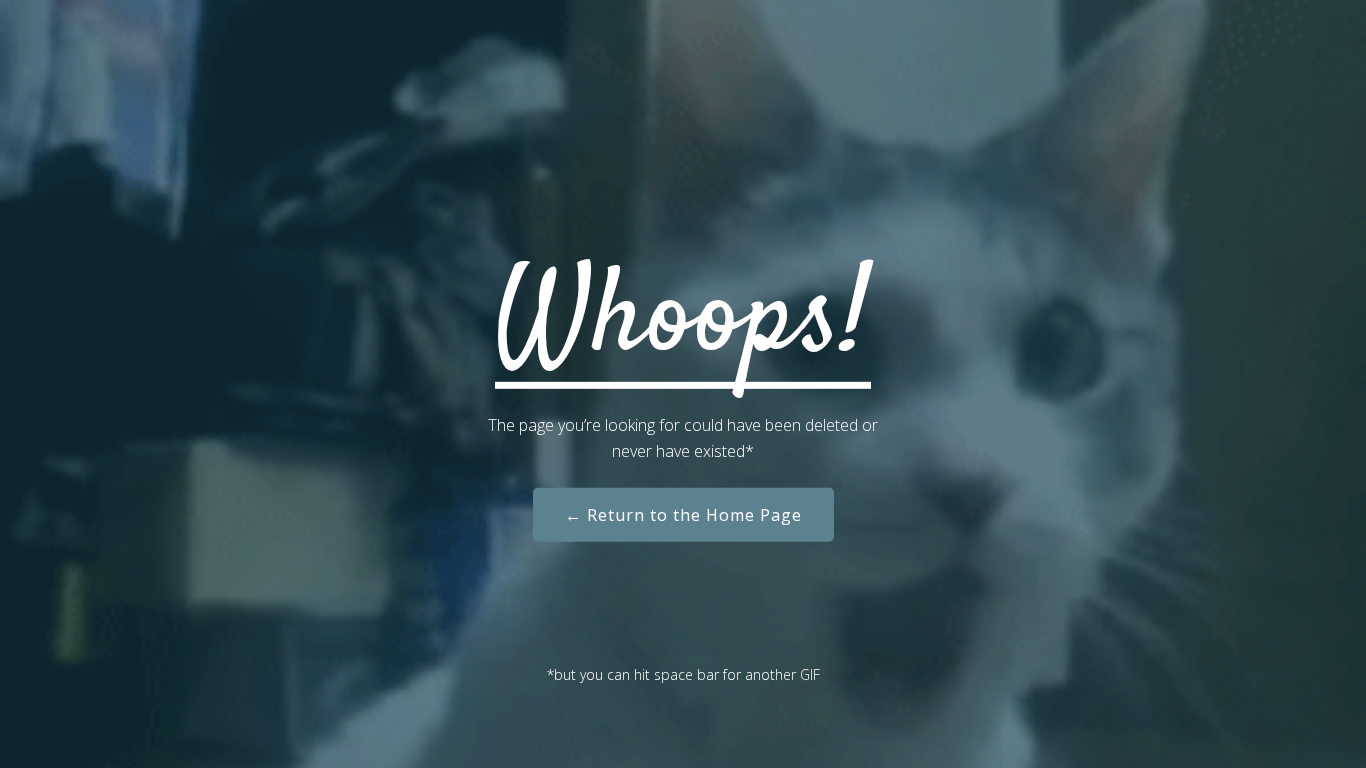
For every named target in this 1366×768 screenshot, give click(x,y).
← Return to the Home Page (683, 515)
